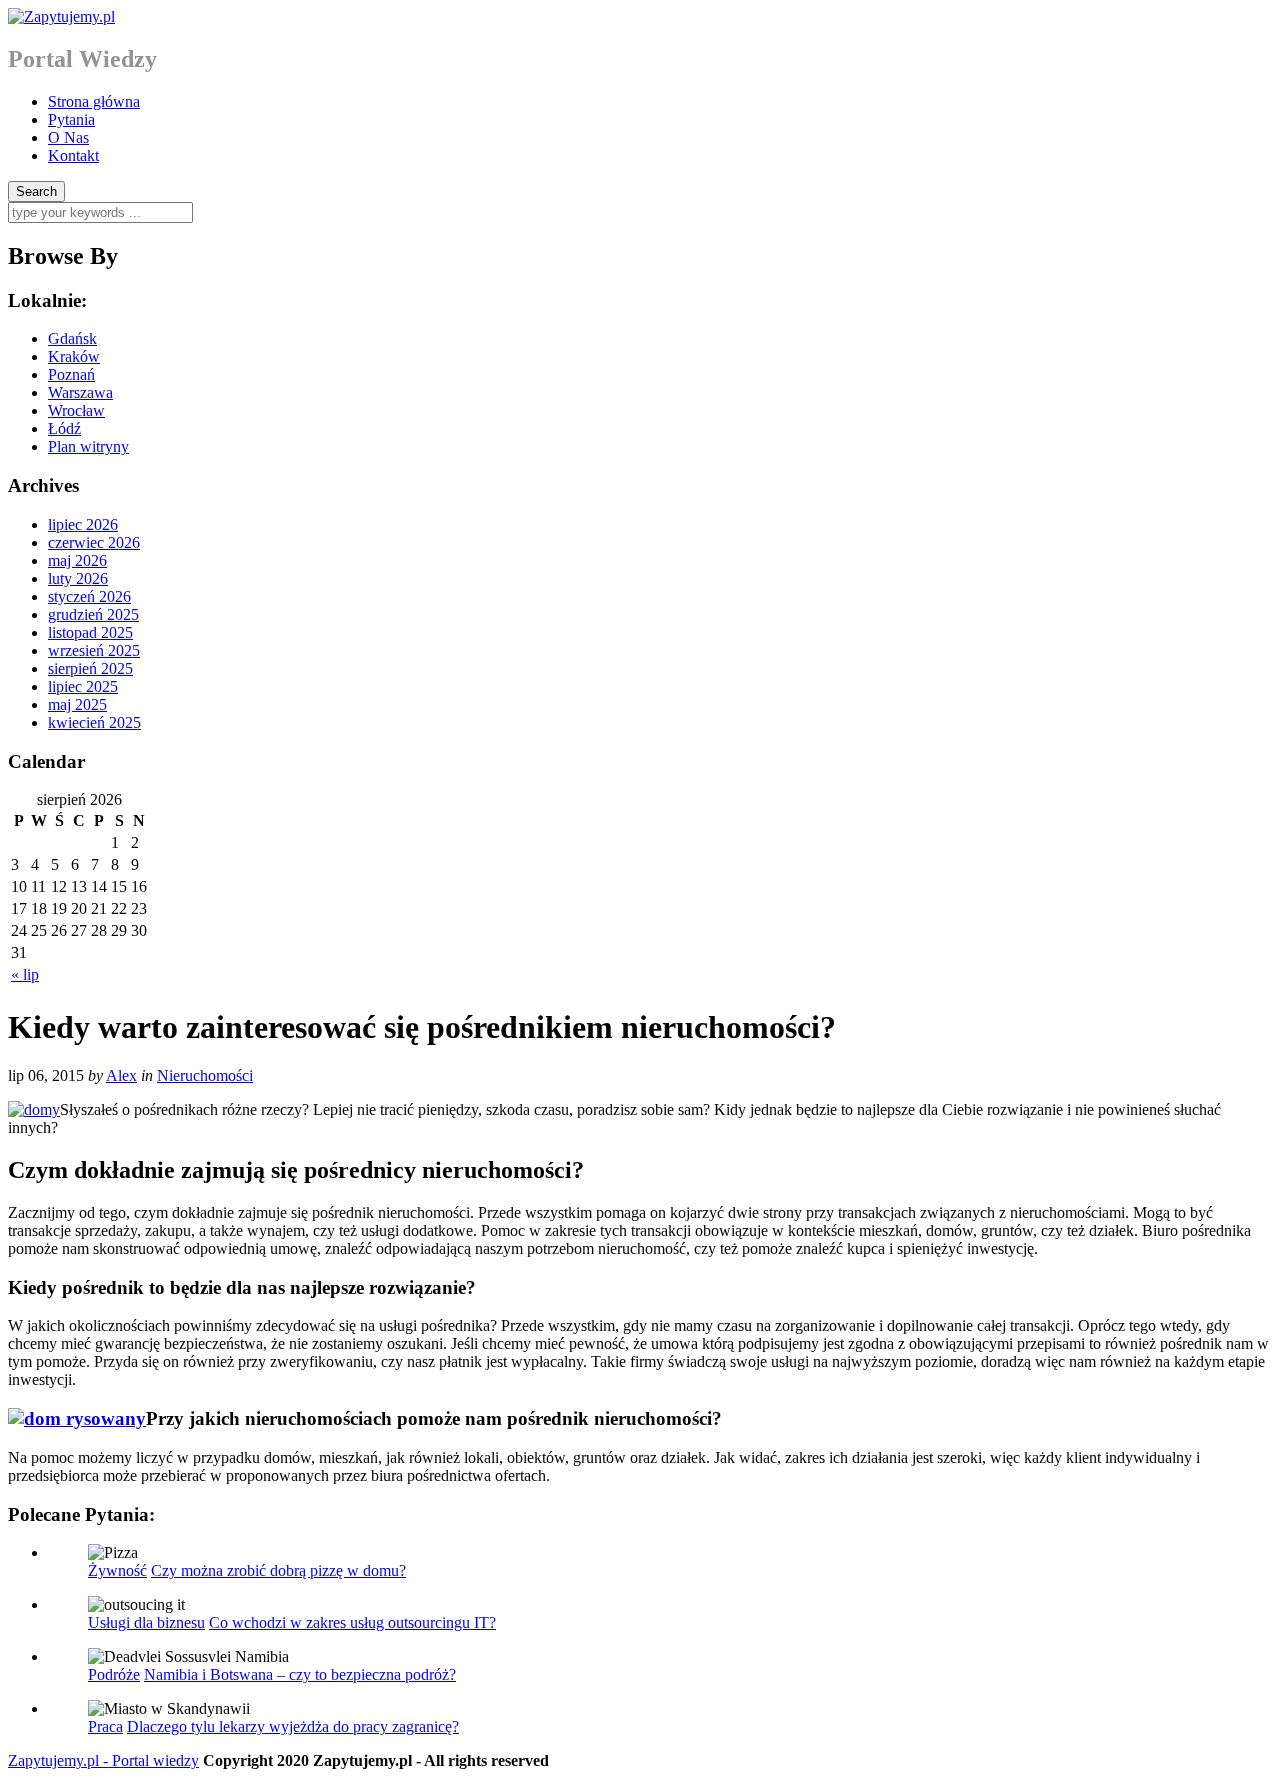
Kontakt (73, 155)
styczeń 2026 (89, 596)
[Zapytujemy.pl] (61, 16)
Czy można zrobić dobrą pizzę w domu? (278, 1570)
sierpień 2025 (90, 668)
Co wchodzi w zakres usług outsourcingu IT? (352, 1622)
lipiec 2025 (83, 686)
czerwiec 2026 (94, 542)
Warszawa (80, 392)
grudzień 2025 (93, 614)
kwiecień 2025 (94, 722)
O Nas (68, 137)
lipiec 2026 (83, 524)
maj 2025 (77, 704)
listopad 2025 (90, 632)
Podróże (114, 1674)
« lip (25, 974)
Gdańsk (72, 338)
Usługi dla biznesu (146, 1622)
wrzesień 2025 (94, 650)
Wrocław (76, 410)
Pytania (71, 119)
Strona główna (94, 101)
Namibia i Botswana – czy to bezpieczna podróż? (300, 1674)
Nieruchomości (205, 1075)
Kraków (74, 356)
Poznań (71, 374)
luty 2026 (78, 578)
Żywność (117, 1570)
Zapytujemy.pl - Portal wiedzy (103, 1760)
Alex (121, 1075)
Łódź (64, 428)
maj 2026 (77, 560)
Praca (105, 1726)
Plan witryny (88, 446)
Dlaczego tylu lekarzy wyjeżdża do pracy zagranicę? (293, 1726)
